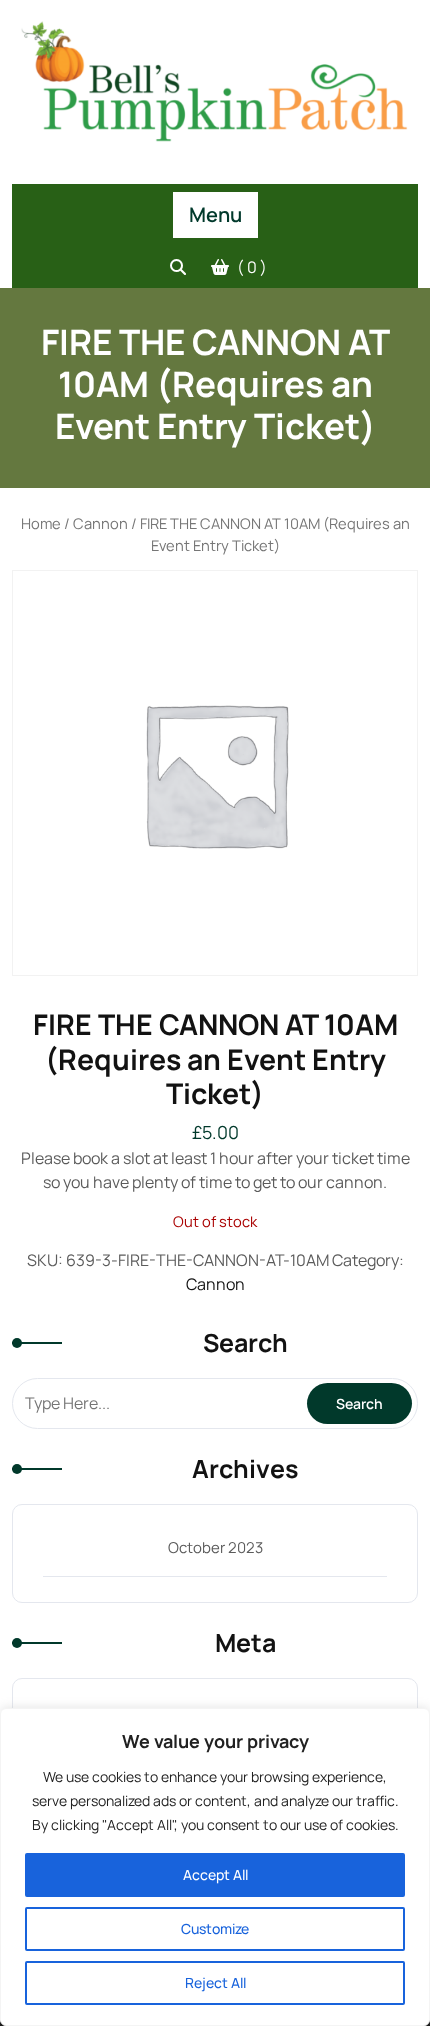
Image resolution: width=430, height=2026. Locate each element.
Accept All (215, 1874)
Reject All (215, 1982)
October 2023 (215, 1547)
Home (41, 523)
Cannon (100, 523)
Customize (215, 1928)
